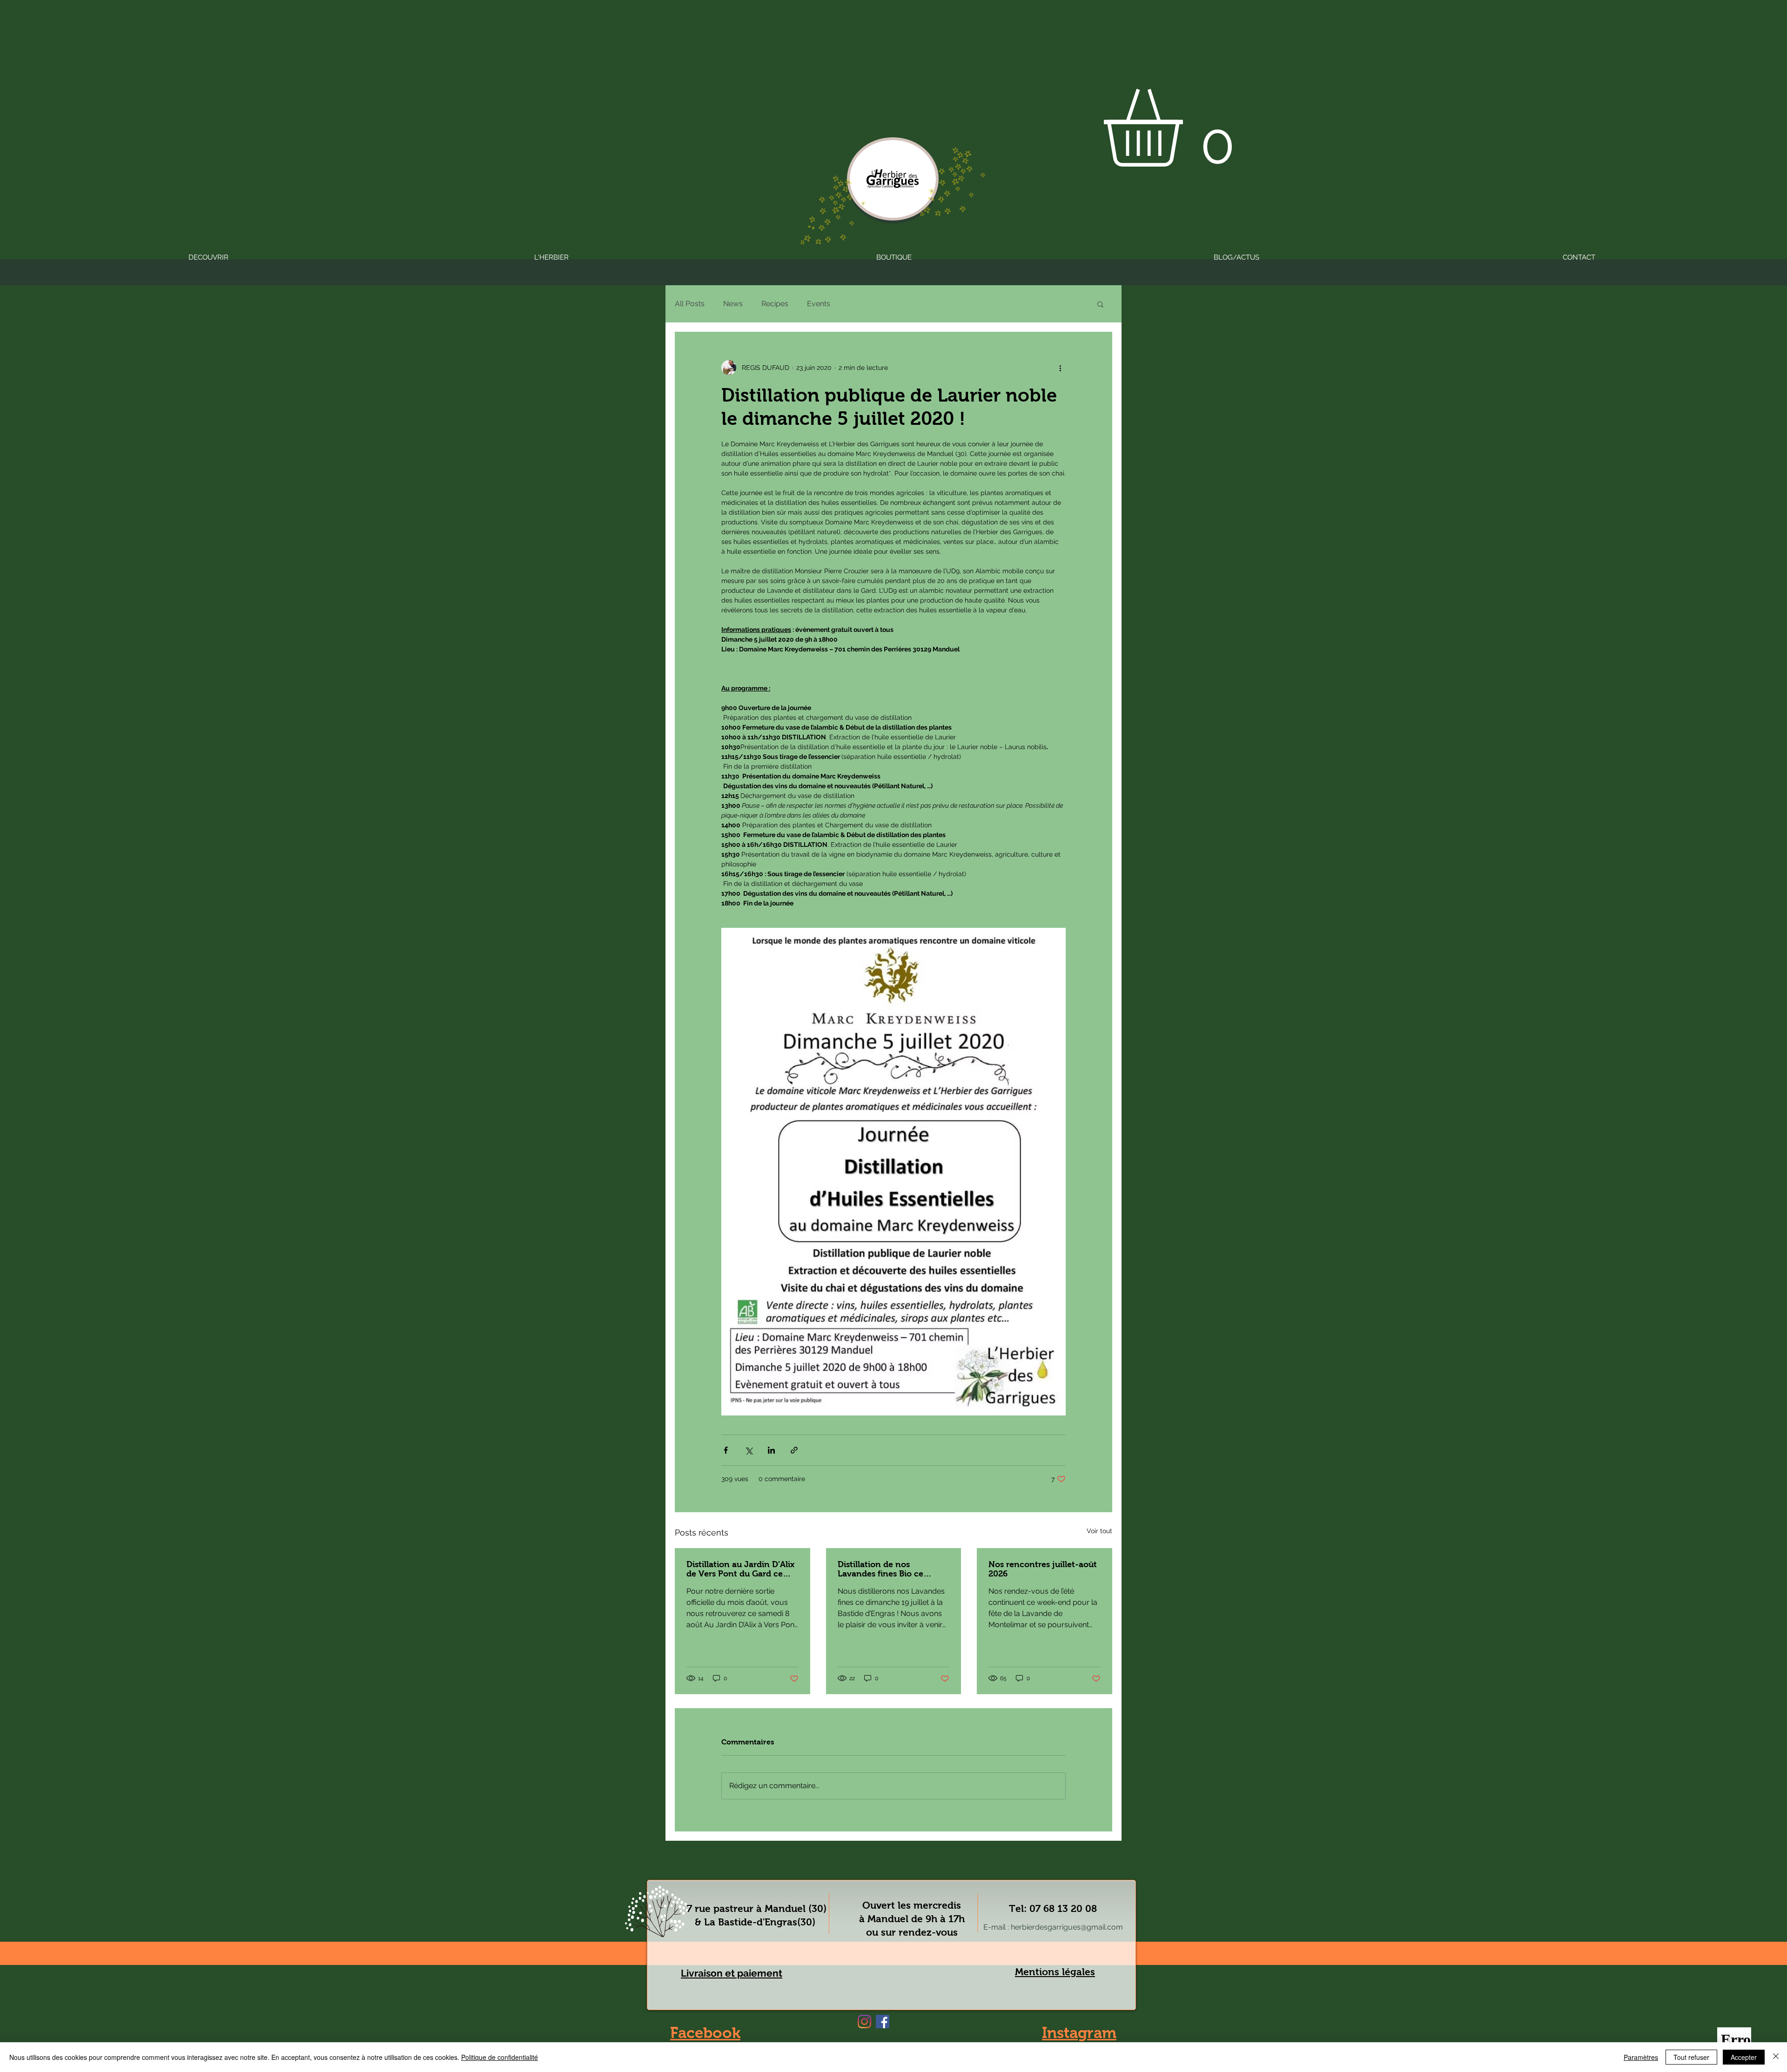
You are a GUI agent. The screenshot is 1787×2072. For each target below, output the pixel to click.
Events (819, 304)
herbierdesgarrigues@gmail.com (1067, 1927)
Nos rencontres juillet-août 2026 (1043, 1569)
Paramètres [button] (1641, 2057)
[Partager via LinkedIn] (771, 1450)
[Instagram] (864, 2022)
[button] (1188, 128)
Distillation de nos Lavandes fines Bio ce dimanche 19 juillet (880, 1569)
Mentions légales (1055, 1972)
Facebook (705, 2033)
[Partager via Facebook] (726, 1450)
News (733, 304)
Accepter (1744, 2057)
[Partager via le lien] (794, 1450)
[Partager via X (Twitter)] (749, 1450)
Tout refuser (1691, 2057)
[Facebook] (883, 2022)
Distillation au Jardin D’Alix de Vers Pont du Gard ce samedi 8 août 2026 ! (740, 1569)
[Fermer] (1776, 2057)
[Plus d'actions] (1060, 368)
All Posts (690, 304)
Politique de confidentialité (500, 2057)
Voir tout (1099, 1531)
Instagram (1079, 2033)
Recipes (775, 304)
